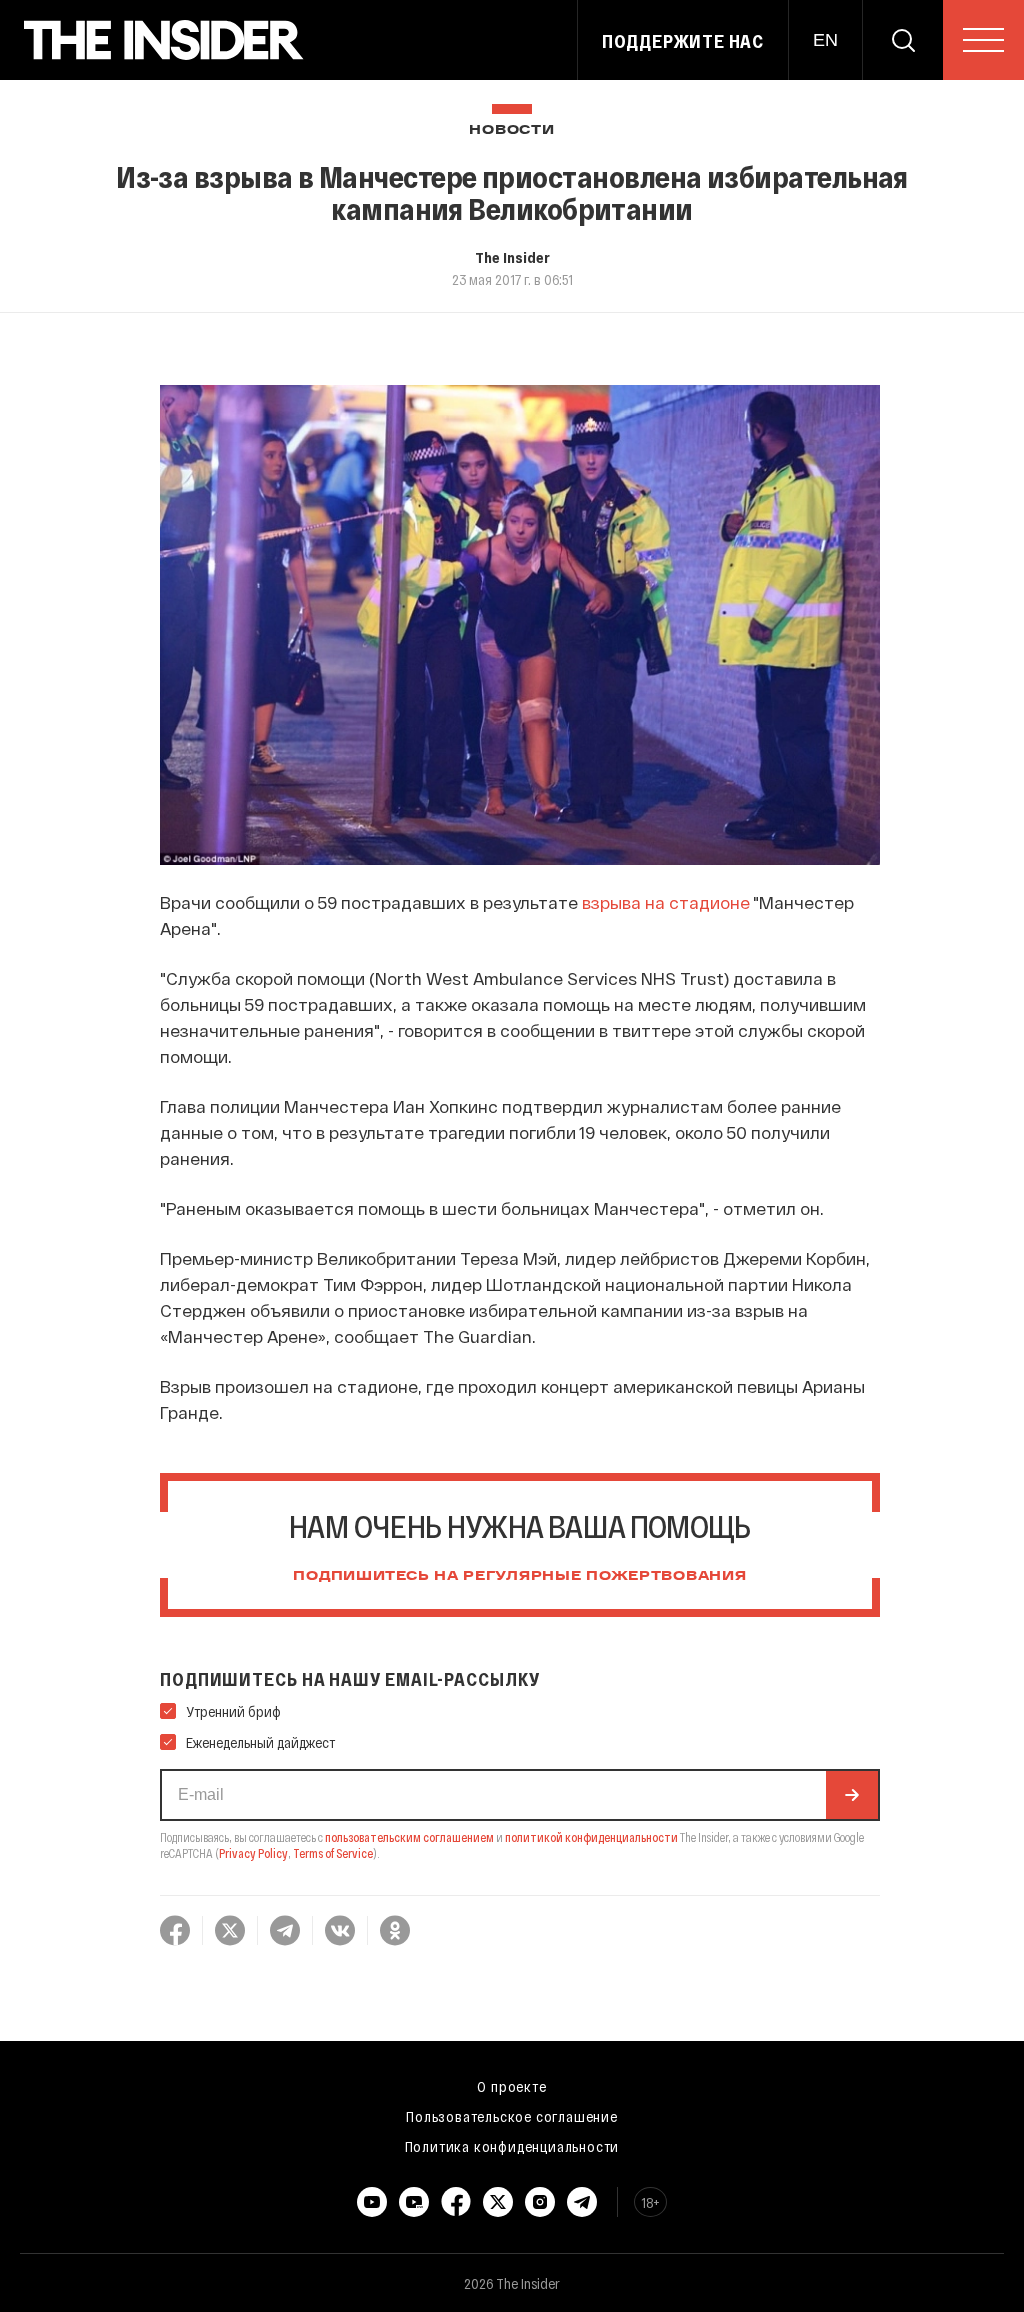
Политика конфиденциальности (512, 2146)
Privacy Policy (253, 1853)
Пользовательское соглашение (512, 2116)
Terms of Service (333, 1853)
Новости (511, 130)
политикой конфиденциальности (591, 1837)
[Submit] (852, 1795)
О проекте (511, 2086)
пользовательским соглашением (409, 1837)
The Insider (512, 257)
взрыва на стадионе (666, 902)
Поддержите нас (683, 41)
